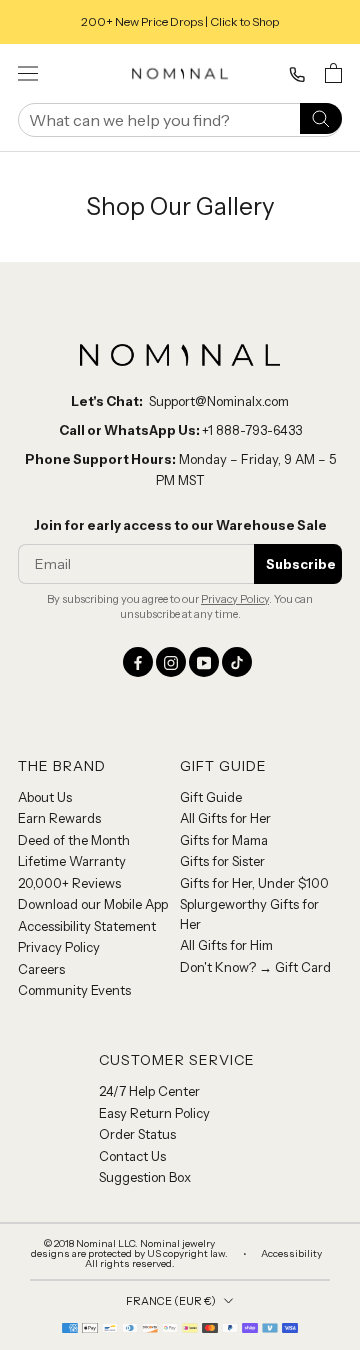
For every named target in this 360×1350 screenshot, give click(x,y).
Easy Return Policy (154, 1113)
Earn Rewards (59, 818)
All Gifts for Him (226, 945)
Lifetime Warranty (72, 861)
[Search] (321, 117)
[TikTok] (237, 662)
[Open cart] (333, 73)
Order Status (137, 1134)
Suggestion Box (145, 1177)
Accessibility (291, 1254)
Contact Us (132, 1156)
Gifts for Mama (224, 840)
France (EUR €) (171, 1301)
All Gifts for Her (225, 818)
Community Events (74, 990)
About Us (45, 797)
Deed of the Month (74, 840)
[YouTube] (204, 662)
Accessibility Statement (87, 926)
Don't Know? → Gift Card (255, 967)
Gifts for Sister (222, 861)
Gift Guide (211, 797)
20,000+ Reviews (69, 883)
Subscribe (301, 564)
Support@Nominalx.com (219, 401)
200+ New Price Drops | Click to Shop (180, 21)
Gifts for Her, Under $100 (254, 883)
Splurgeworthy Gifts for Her (249, 914)
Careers (41, 969)
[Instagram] (171, 662)
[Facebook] (138, 662)
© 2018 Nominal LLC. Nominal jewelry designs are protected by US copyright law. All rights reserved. (129, 1254)
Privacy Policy (235, 599)
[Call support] (297, 75)
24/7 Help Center (149, 1091)
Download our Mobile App (93, 904)
